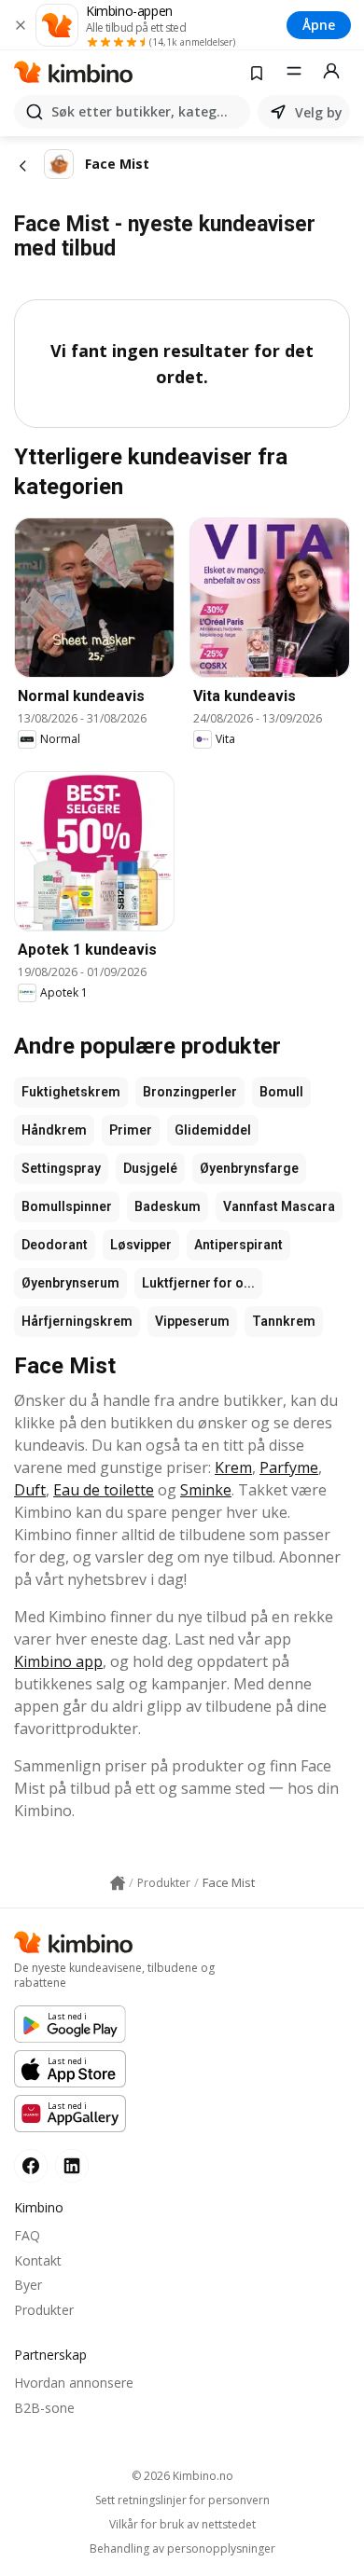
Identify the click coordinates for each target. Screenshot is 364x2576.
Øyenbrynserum (70, 1283)
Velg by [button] (319, 112)
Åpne (319, 25)
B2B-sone (44, 2408)
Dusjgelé (150, 1168)
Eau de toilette (104, 1490)
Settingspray (61, 1168)
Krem (233, 1467)
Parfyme (289, 1467)
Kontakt (38, 2260)
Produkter (44, 2310)
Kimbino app (58, 1661)
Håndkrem (54, 1130)
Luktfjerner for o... (198, 1283)
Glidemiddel (213, 1130)
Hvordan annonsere (74, 2383)
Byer (28, 2285)
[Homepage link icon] (118, 1883)
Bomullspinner (67, 1206)
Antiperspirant (238, 1245)
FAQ (27, 2235)
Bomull (281, 1092)
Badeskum (168, 1206)
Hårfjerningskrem (77, 1321)
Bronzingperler (190, 1092)
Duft (30, 1490)
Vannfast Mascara (279, 1206)
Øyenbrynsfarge (249, 1168)
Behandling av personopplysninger (182, 2549)
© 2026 (182, 2476)
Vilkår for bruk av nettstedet (182, 2525)
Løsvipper (141, 1245)
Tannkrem (284, 1321)
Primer (131, 1130)
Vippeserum (192, 1321)
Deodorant (55, 1245)
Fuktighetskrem (71, 1092)
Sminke (206, 1490)
